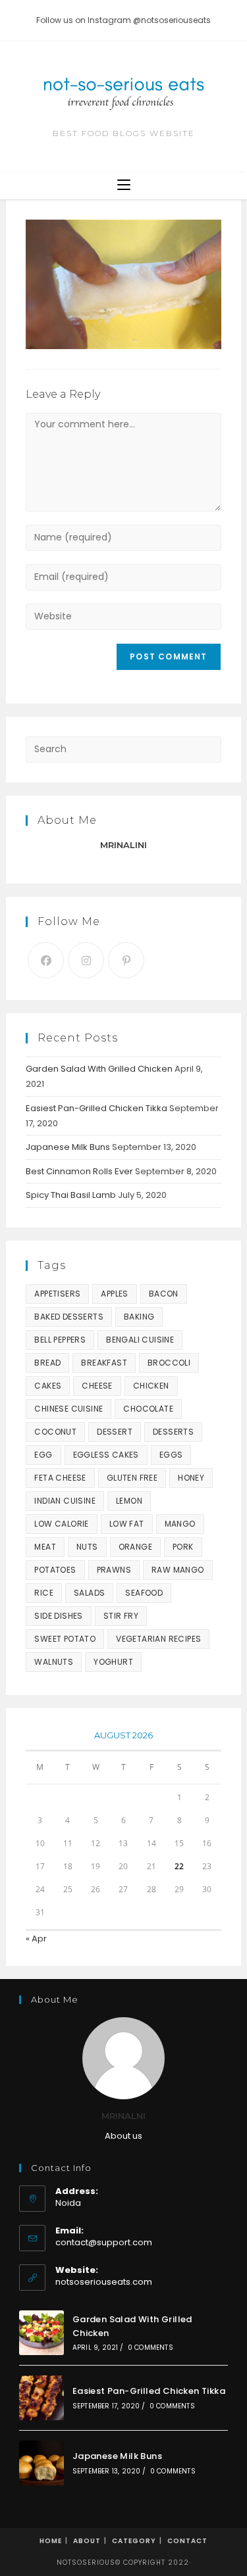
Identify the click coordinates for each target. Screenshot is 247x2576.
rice (44, 1593)
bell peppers (60, 1340)
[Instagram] (86, 960)
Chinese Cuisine (69, 1409)
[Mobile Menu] (124, 186)
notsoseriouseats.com (104, 2282)
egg (43, 1455)
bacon (164, 1294)
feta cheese (60, 1478)
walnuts (54, 1662)
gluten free (132, 1478)
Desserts (173, 1432)
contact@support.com (104, 2242)
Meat (45, 1547)
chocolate (148, 1409)
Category (134, 2541)
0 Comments (151, 2348)
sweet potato (65, 1639)
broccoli (169, 1363)
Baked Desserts (69, 1317)
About (87, 2541)
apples (114, 1294)
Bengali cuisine (140, 1340)
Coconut (55, 1432)
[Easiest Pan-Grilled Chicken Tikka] (41, 2398)
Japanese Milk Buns (68, 1147)
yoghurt (113, 1662)
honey (191, 1478)
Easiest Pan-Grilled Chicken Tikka (96, 1108)
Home (51, 2541)
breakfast (104, 1363)
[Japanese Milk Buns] (41, 2463)
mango (180, 1524)
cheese (97, 1386)
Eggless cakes (106, 1455)
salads (89, 1593)
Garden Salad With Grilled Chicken (99, 1069)
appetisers (57, 1294)
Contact (187, 2541)
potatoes (55, 1570)
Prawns (114, 1570)
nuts (87, 1547)
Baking (139, 1317)
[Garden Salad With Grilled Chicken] (41, 2333)
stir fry (121, 1616)
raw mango (178, 1570)
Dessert (115, 1432)
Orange (135, 1547)
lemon (129, 1501)
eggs (171, 1455)
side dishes (58, 1616)
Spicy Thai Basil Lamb (71, 1195)
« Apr (36, 1939)
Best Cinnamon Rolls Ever (79, 1171)
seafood (144, 1593)
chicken (151, 1386)
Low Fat (127, 1524)
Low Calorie (61, 1524)
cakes (48, 1386)
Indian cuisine (65, 1501)
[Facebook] (46, 960)
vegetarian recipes (158, 1639)
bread (47, 1363)
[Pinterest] (126, 960)
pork (183, 1547)
